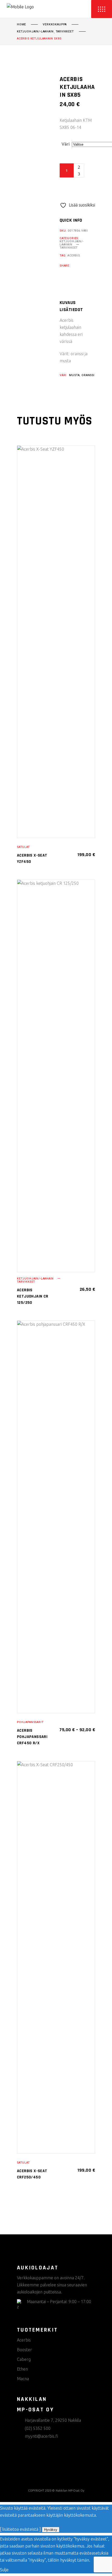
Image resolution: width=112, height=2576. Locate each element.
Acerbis (74, 256)
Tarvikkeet (65, 32)
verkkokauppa (55, 25)
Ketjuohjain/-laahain (35, 32)
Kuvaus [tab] (68, 303)
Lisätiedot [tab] (71, 310)
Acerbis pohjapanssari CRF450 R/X (32, 1737)
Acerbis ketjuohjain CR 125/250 (33, 1296)
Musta (74, 375)
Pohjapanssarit (30, 1722)
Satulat (23, 847)
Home (21, 25)
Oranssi (88, 375)
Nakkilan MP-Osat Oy (70, 2491)
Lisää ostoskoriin (78, 188)
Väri (66, 144)
